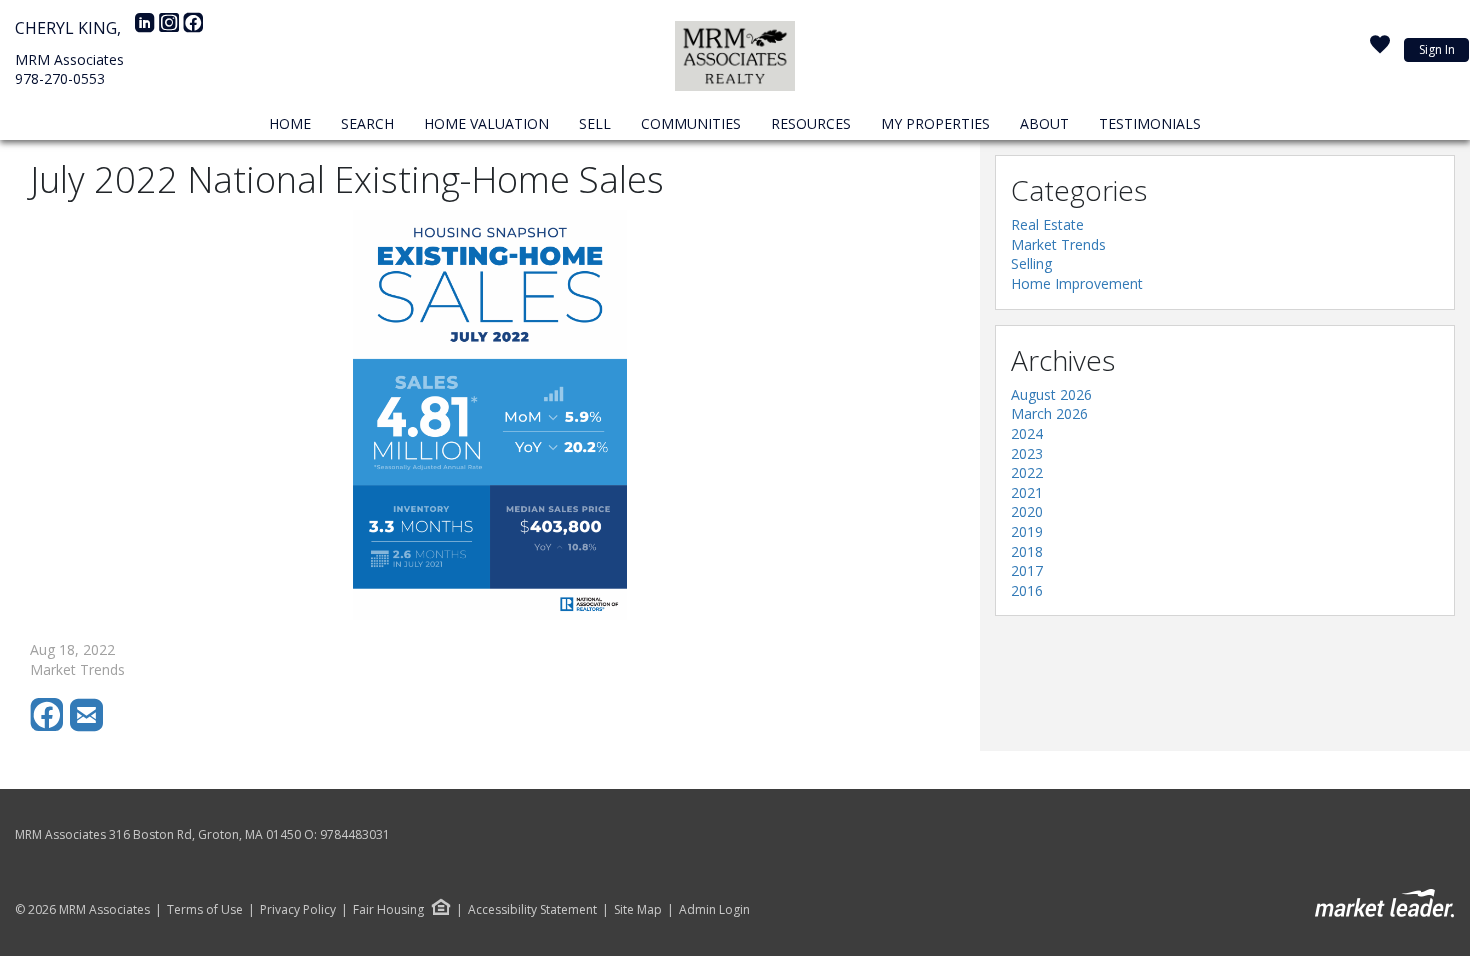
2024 (1027, 433)
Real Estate (1047, 224)
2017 (1027, 570)
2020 (1027, 511)
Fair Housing (388, 909)
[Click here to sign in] (1380, 50)
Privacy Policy (298, 910)
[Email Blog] (88, 726)
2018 (1027, 551)
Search (367, 123)
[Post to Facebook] (50, 726)
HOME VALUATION (486, 123)
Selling (1031, 263)
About (1044, 123)
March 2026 (1049, 413)
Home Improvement (1077, 283)
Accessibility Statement (532, 910)
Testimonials (1150, 123)
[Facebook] (193, 28)
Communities (691, 123)
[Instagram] (171, 28)
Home (290, 123)
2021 (1027, 492)
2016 (1027, 590)
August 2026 (1051, 394)
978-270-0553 (60, 78)
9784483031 (355, 834)
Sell (595, 123)
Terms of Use (205, 910)
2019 (1027, 531)
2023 (1027, 453)
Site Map (638, 910)
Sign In (1437, 49)
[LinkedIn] (147, 28)
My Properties (935, 123)
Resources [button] (811, 123)
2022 (1027, 472)
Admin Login (714, 910)
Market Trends (1058, 244)
